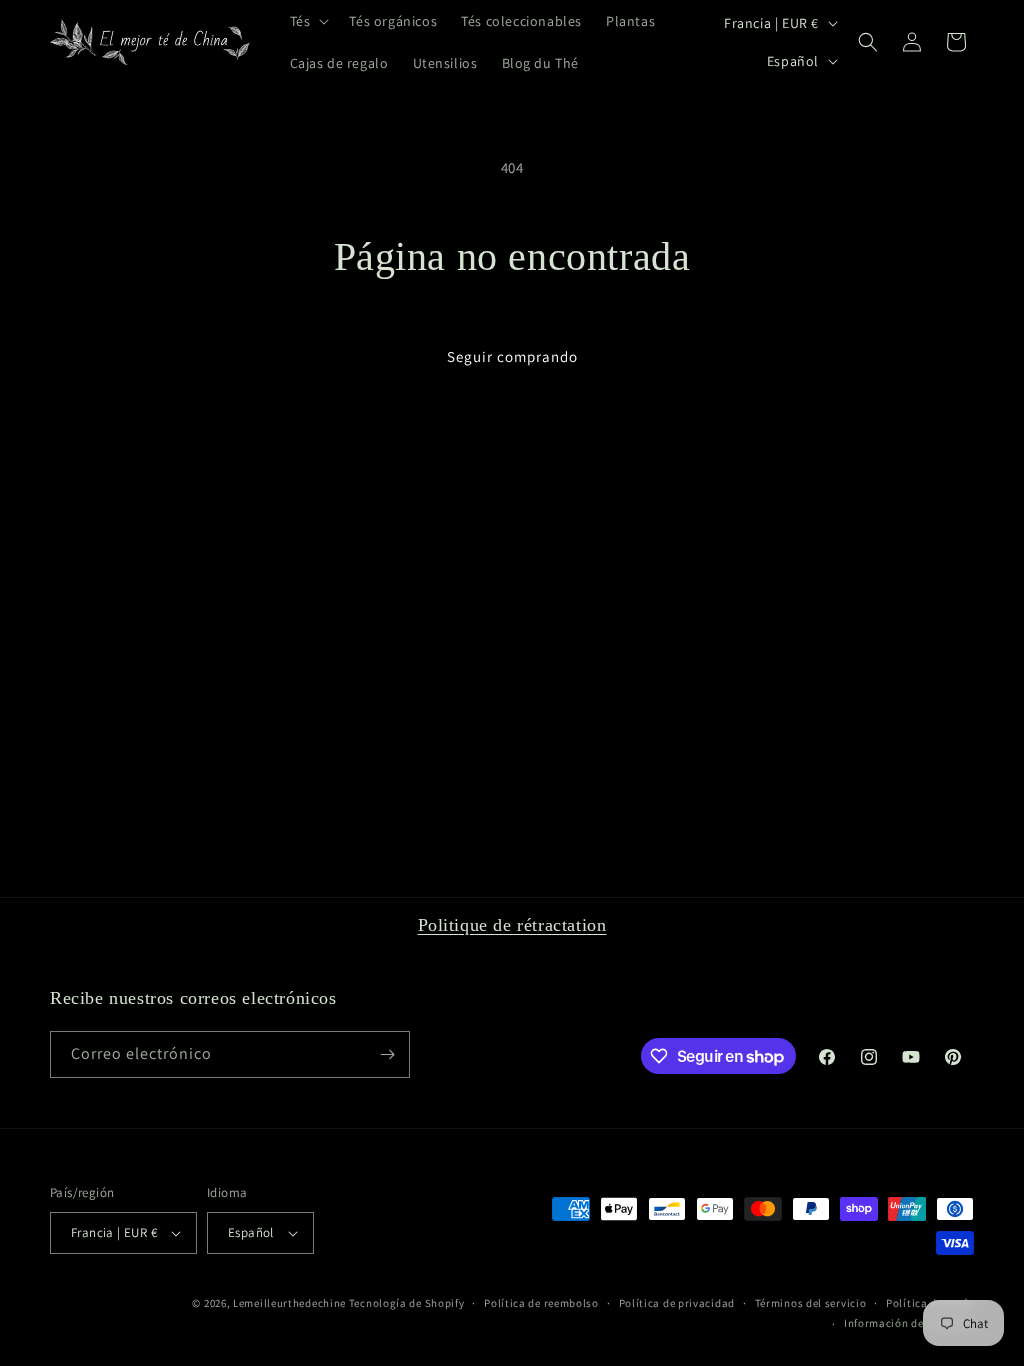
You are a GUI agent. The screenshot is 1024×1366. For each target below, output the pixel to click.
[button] (308, 21)
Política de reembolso (541, 1303)
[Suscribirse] (387, 1054)
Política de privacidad (677, 1303)
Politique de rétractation (512, 925)
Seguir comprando (512, 356)
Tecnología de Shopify (407, 1303)
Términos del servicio (811, 1303)
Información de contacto (909, 1323)
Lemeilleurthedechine (289, 1303)
